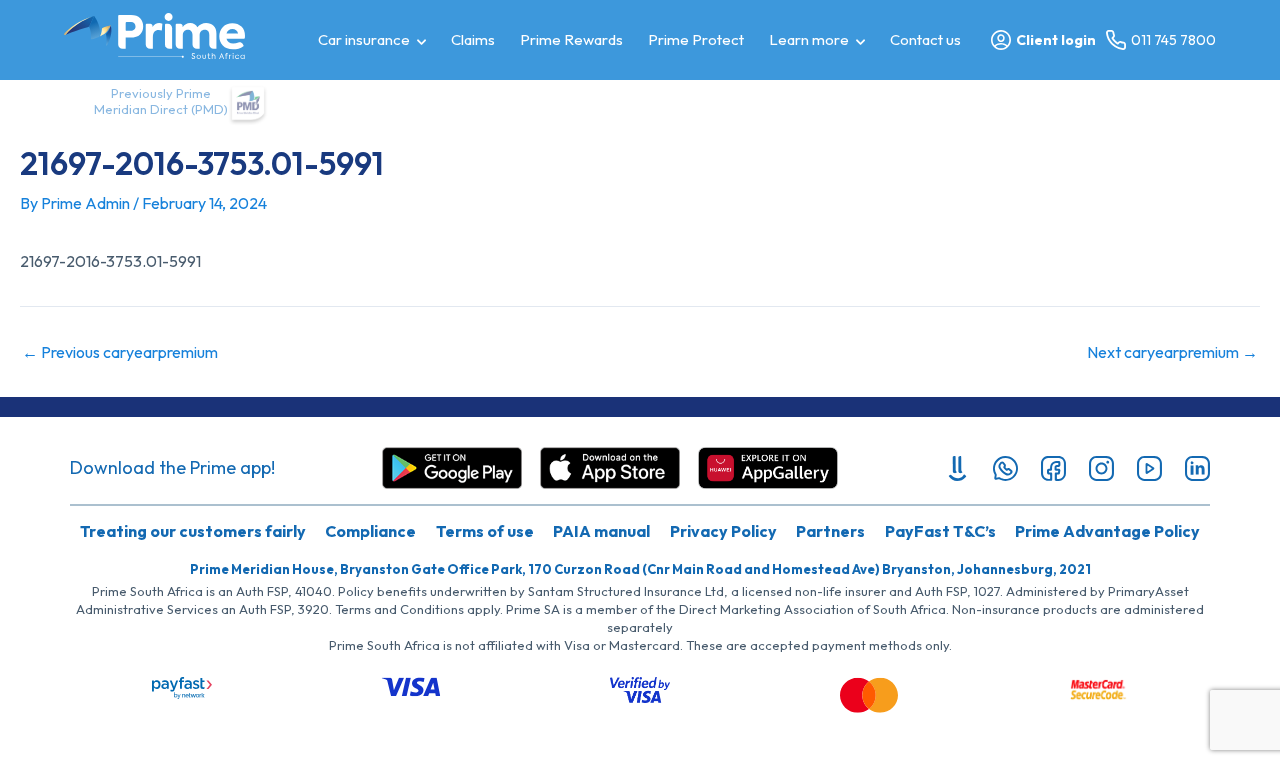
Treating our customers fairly (193, 531)
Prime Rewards (571, 39)
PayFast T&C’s (940, 531)
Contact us (925, 39)
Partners (830, 531)
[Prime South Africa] (154, 36)
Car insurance (364, 39)
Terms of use (485, 531)
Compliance (370, 531)
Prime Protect (696, 39)
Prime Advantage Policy (1107, 531)
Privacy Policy (723, 531)
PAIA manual (601, 531)
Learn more (809, 39)
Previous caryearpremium (120, 352)
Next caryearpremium (1172, 352)
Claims (473, 39)
